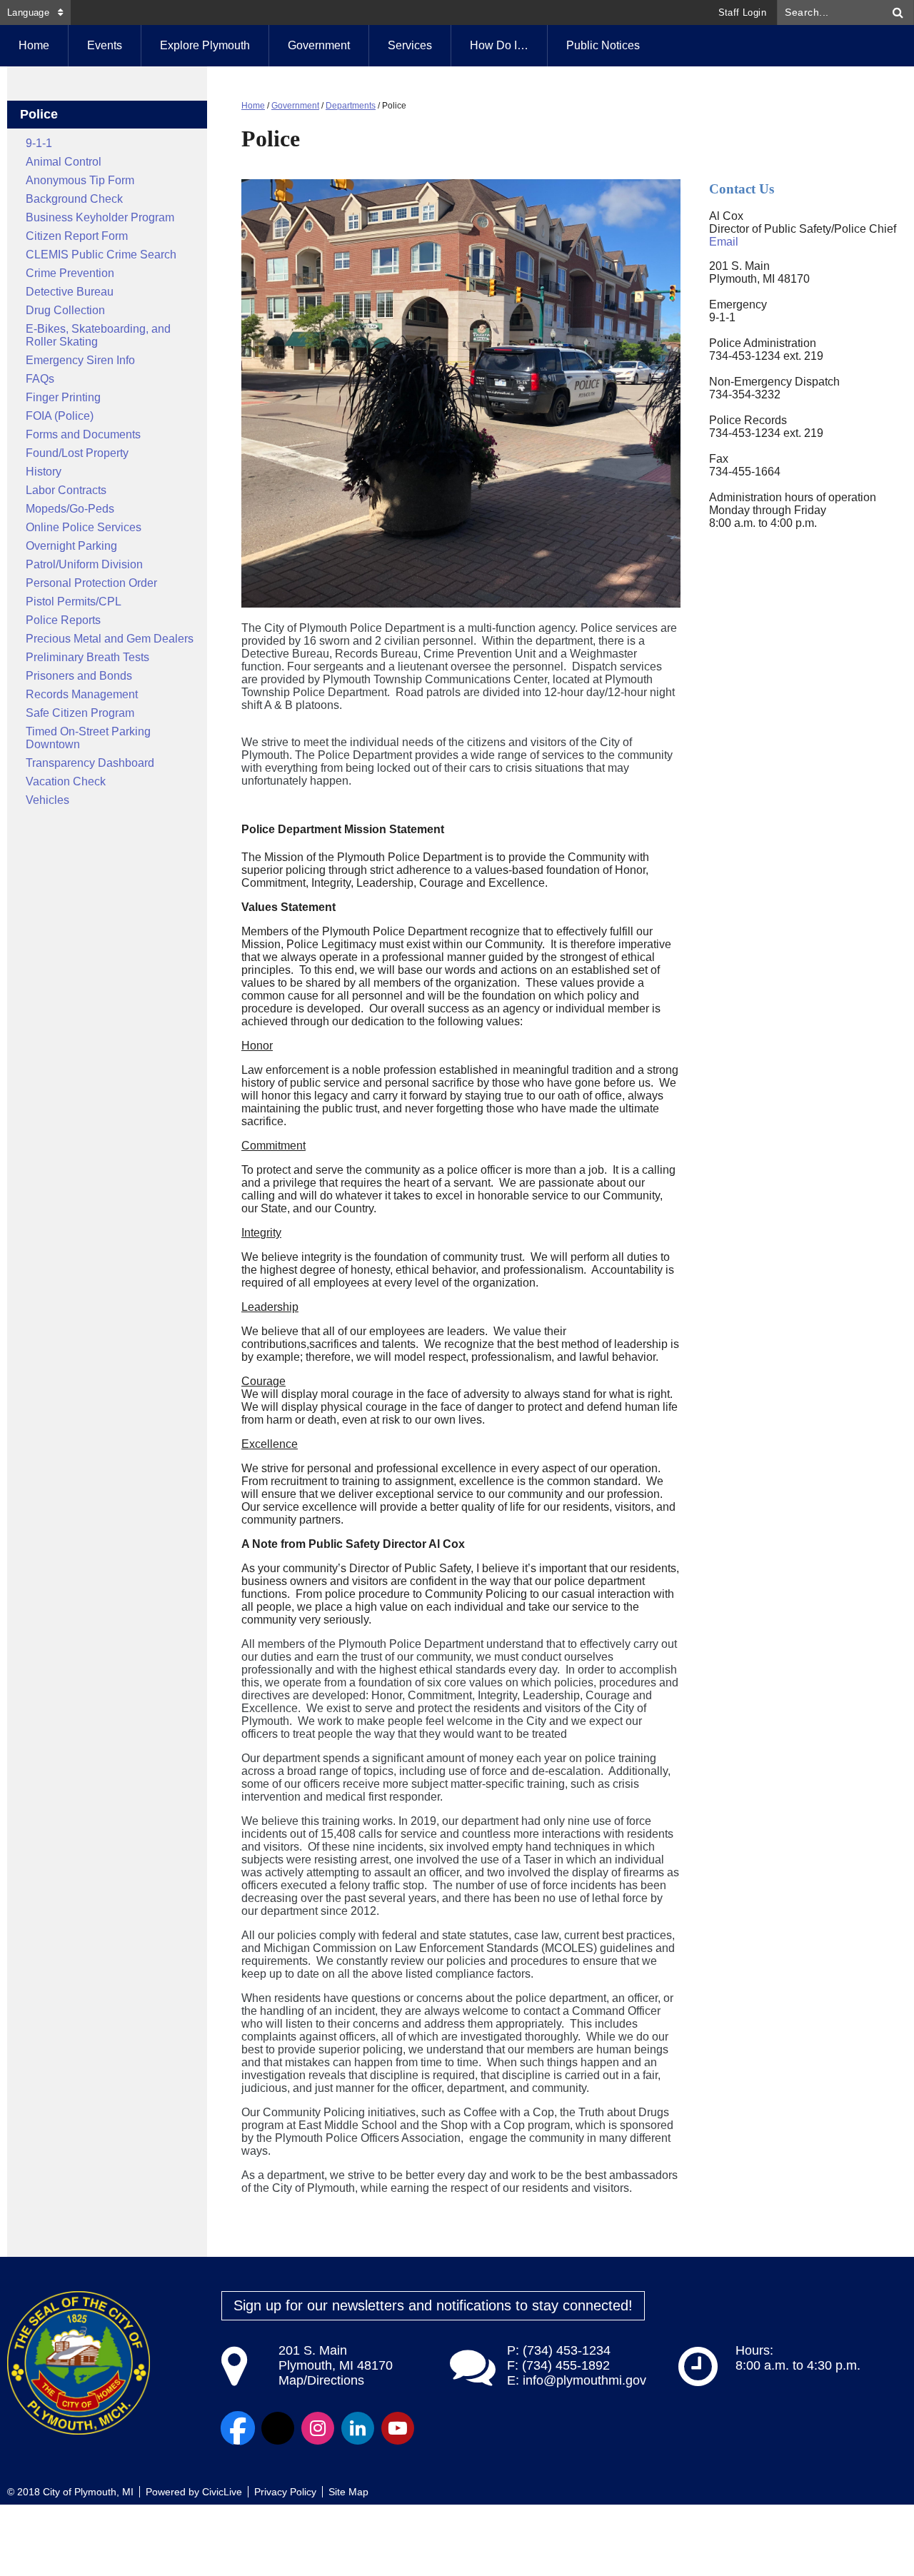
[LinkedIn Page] (358, 2428)
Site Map (348, 2492)
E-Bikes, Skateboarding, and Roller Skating (98, 335)
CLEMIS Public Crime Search (101, 255)
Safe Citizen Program (80, 713)
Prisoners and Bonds (79, 676)
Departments (351, 106)
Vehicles (47, 800)
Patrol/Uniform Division (84, 564)
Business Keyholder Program (100, 217)
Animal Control (64, 162)
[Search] (898, 12)
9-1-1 (39, 143)
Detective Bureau (70, 292)
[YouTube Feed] (398, 2428)
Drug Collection (65, 310)
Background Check (74, 199)
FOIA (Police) (60, 416)
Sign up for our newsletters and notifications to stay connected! (433, 2305)
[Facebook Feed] (238, 2428)
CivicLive (222, 2492)
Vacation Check (66, 781)
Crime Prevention (70, 273)
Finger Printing (63, 397)
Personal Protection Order (91, 583)
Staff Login (742, 12)
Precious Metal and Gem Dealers (110, 639)
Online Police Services (84, 527)
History (44, 472)
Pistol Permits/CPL (74, 602)
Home (253, 106)
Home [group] (34, 45)
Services (410, 45)
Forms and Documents (83, 434)
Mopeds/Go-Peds (70, 509)
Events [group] (105, 45)
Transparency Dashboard (90, 763)
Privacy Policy (285, 2492)
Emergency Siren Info (80, 360)
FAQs (40, 379)
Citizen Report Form (77, 236)
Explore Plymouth (205, 45)
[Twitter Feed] (278, 2428)
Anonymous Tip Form (80, 180)
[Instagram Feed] (318, 2428)
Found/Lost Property (77, 453)
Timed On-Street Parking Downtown (88, 738)
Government (319, 45)
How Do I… (499, 45)
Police (39, 114)
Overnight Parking (71, 546)
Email (724, 242)
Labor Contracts (66, 490)
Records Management (82, 694)
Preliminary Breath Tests (87, 657)
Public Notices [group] (603, 45)
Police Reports (63, 620)
